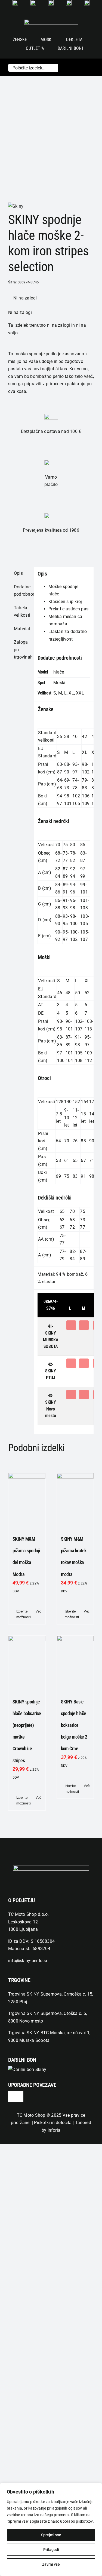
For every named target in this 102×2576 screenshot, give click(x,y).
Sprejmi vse (51, 2535)
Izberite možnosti (21, 1614)
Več (38, 1611)
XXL (80, 693)
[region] (51, 2529)
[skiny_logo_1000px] (51, 21)
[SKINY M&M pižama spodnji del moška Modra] (27, 1500)
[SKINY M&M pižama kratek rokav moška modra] (75, 1500)
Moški (59, 683)
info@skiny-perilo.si (28, 1961)
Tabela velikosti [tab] (22, 612)
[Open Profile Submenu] (81, 67)
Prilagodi (51, 2550)
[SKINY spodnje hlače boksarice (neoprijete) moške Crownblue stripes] (27, 1662)
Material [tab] (22, 629)
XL (71, 693)
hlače (59, 672)
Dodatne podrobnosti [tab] (22, 591)
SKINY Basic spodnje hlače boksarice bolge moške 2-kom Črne (75, 1725)
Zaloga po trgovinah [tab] (22, 650)
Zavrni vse (51, 2564)
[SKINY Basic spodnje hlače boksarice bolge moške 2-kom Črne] (75, 1662)
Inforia (54, 2130)
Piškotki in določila (53, 2123)
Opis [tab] (18, 573)
